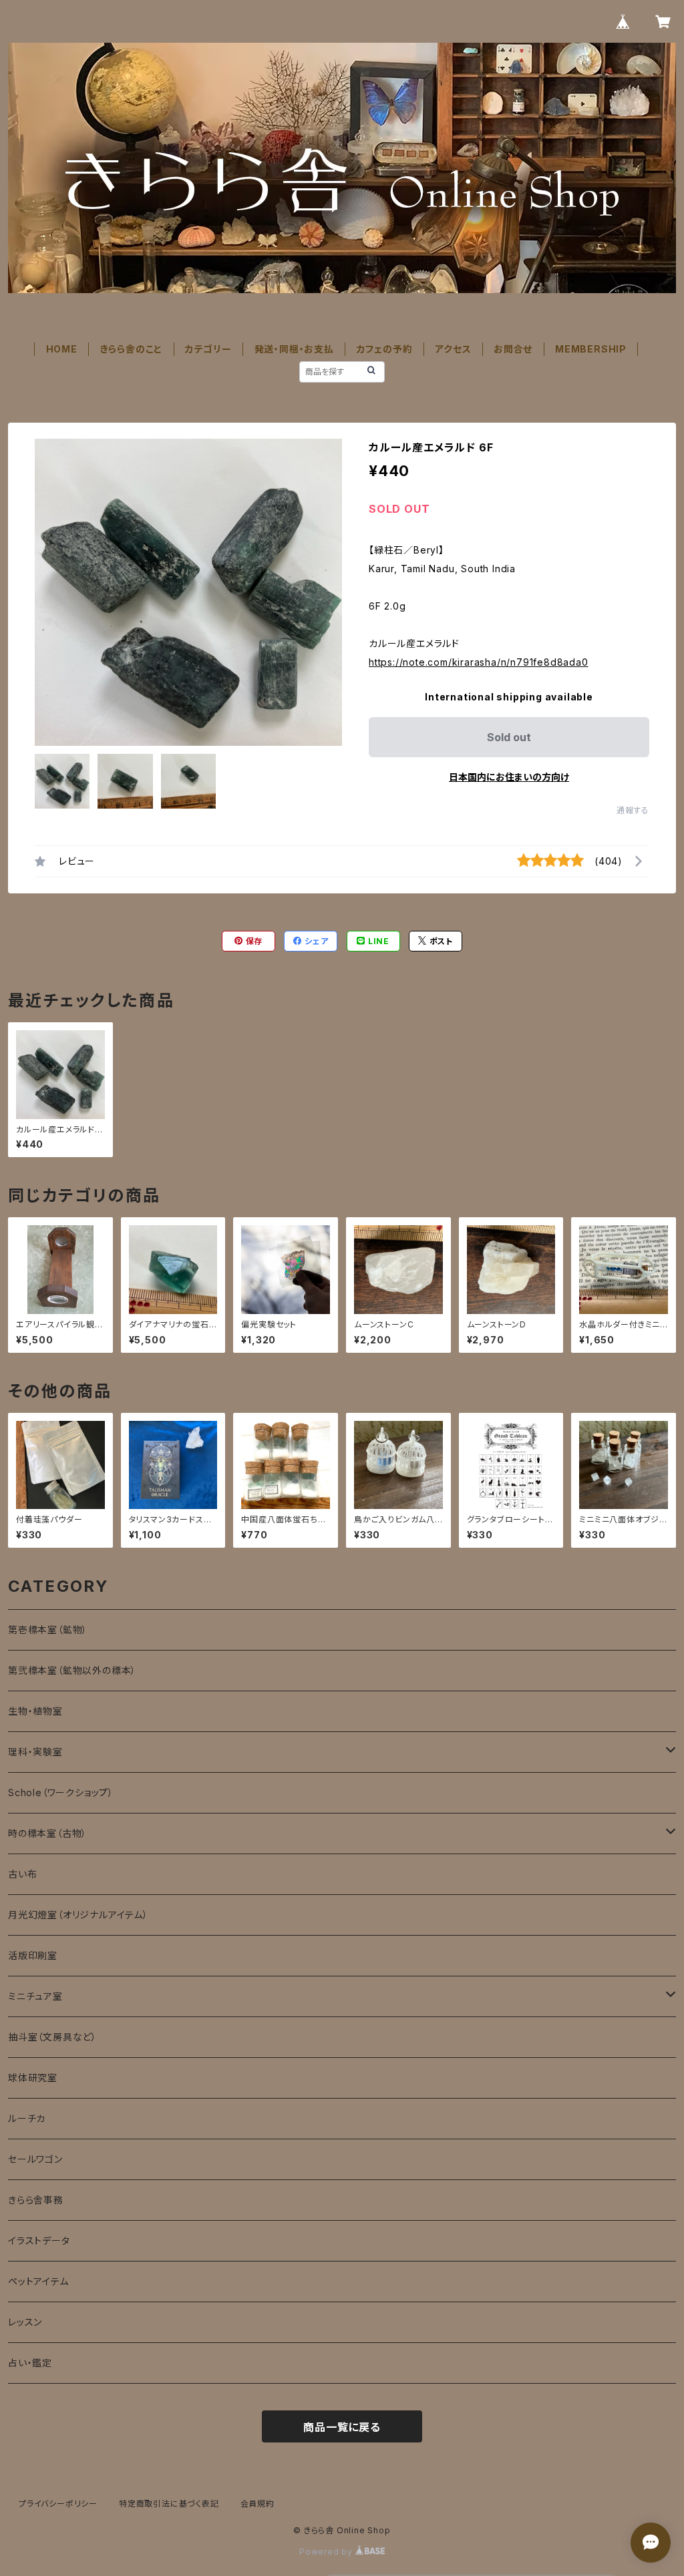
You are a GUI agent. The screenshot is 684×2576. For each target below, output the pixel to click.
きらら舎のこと (132, 349)
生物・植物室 (35, 1711)
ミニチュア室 (35, 1996)
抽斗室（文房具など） (52, 2037)
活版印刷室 (33, 1955)
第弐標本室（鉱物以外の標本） (72, 1670)
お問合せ (513, 349)
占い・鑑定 (30, 2363)
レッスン (25, 2322)
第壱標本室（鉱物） (48, 1630)
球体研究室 (33, 2078)
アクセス (453, 349)
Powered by (327, 2552)
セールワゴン (35, 2159)
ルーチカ (27, 2118)
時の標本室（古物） (47, 1833)
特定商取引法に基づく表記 (169, 2504)
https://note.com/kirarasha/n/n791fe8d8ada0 (479, 662)
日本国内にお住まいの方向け (509, 777)
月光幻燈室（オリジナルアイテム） (78, 1915)
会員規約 (258, 2504)
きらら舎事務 (36, 2200)
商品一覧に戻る (342, 2427)
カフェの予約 (385, 349)
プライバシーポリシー (58, 2504)
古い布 (22, 1874)
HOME (62, 349)
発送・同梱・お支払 (294, 349)
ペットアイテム (38, 2281)
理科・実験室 (35, 1752)
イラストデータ (39, 2240)
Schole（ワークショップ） (61, 1792)
